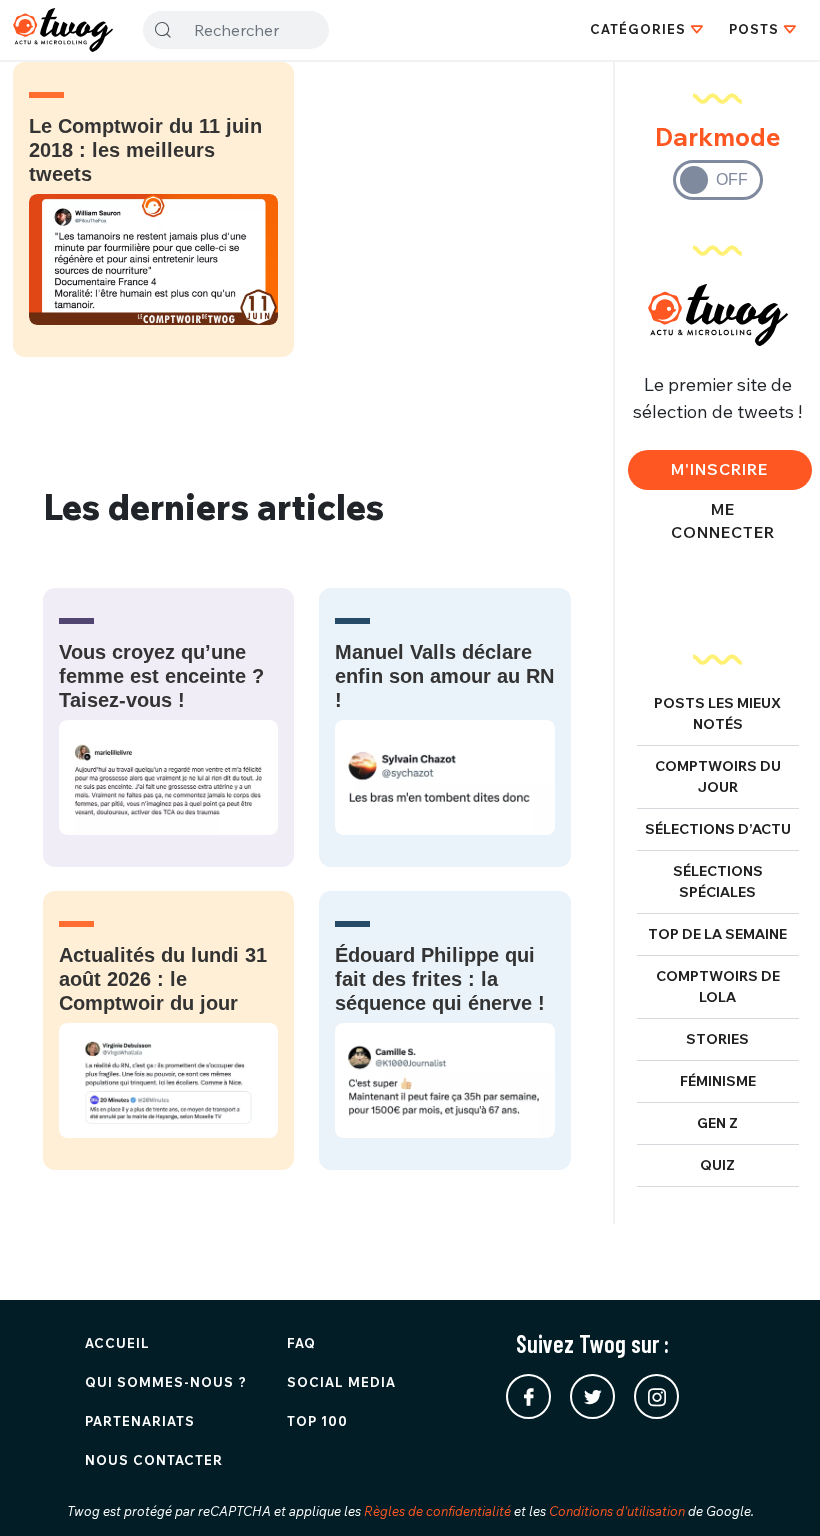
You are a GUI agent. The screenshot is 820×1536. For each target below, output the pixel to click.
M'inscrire (719, 469)
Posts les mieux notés (717, 713)
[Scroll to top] (775, 1491)
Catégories (638, 29)
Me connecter (723, 520)
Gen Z (717, 1123)
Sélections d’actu (718, 829)
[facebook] (528, 1396)
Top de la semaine (717, 934)
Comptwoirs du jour (718, 776)
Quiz (717, 1165)
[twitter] (592, 1396)
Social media (341, 1382)
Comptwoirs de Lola (718, 986)
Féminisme (718, 1081)
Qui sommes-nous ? (166, 1382)
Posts (754, 29)
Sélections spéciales (718, 881)
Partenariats (140, 1421)
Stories (717, 1039)
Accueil (117, 1343)
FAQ (301, 1343)
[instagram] (656, 1396)
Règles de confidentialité (437, 1511)
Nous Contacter (154, 1460)
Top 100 (317, 1421)
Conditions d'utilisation (617, 1511)
